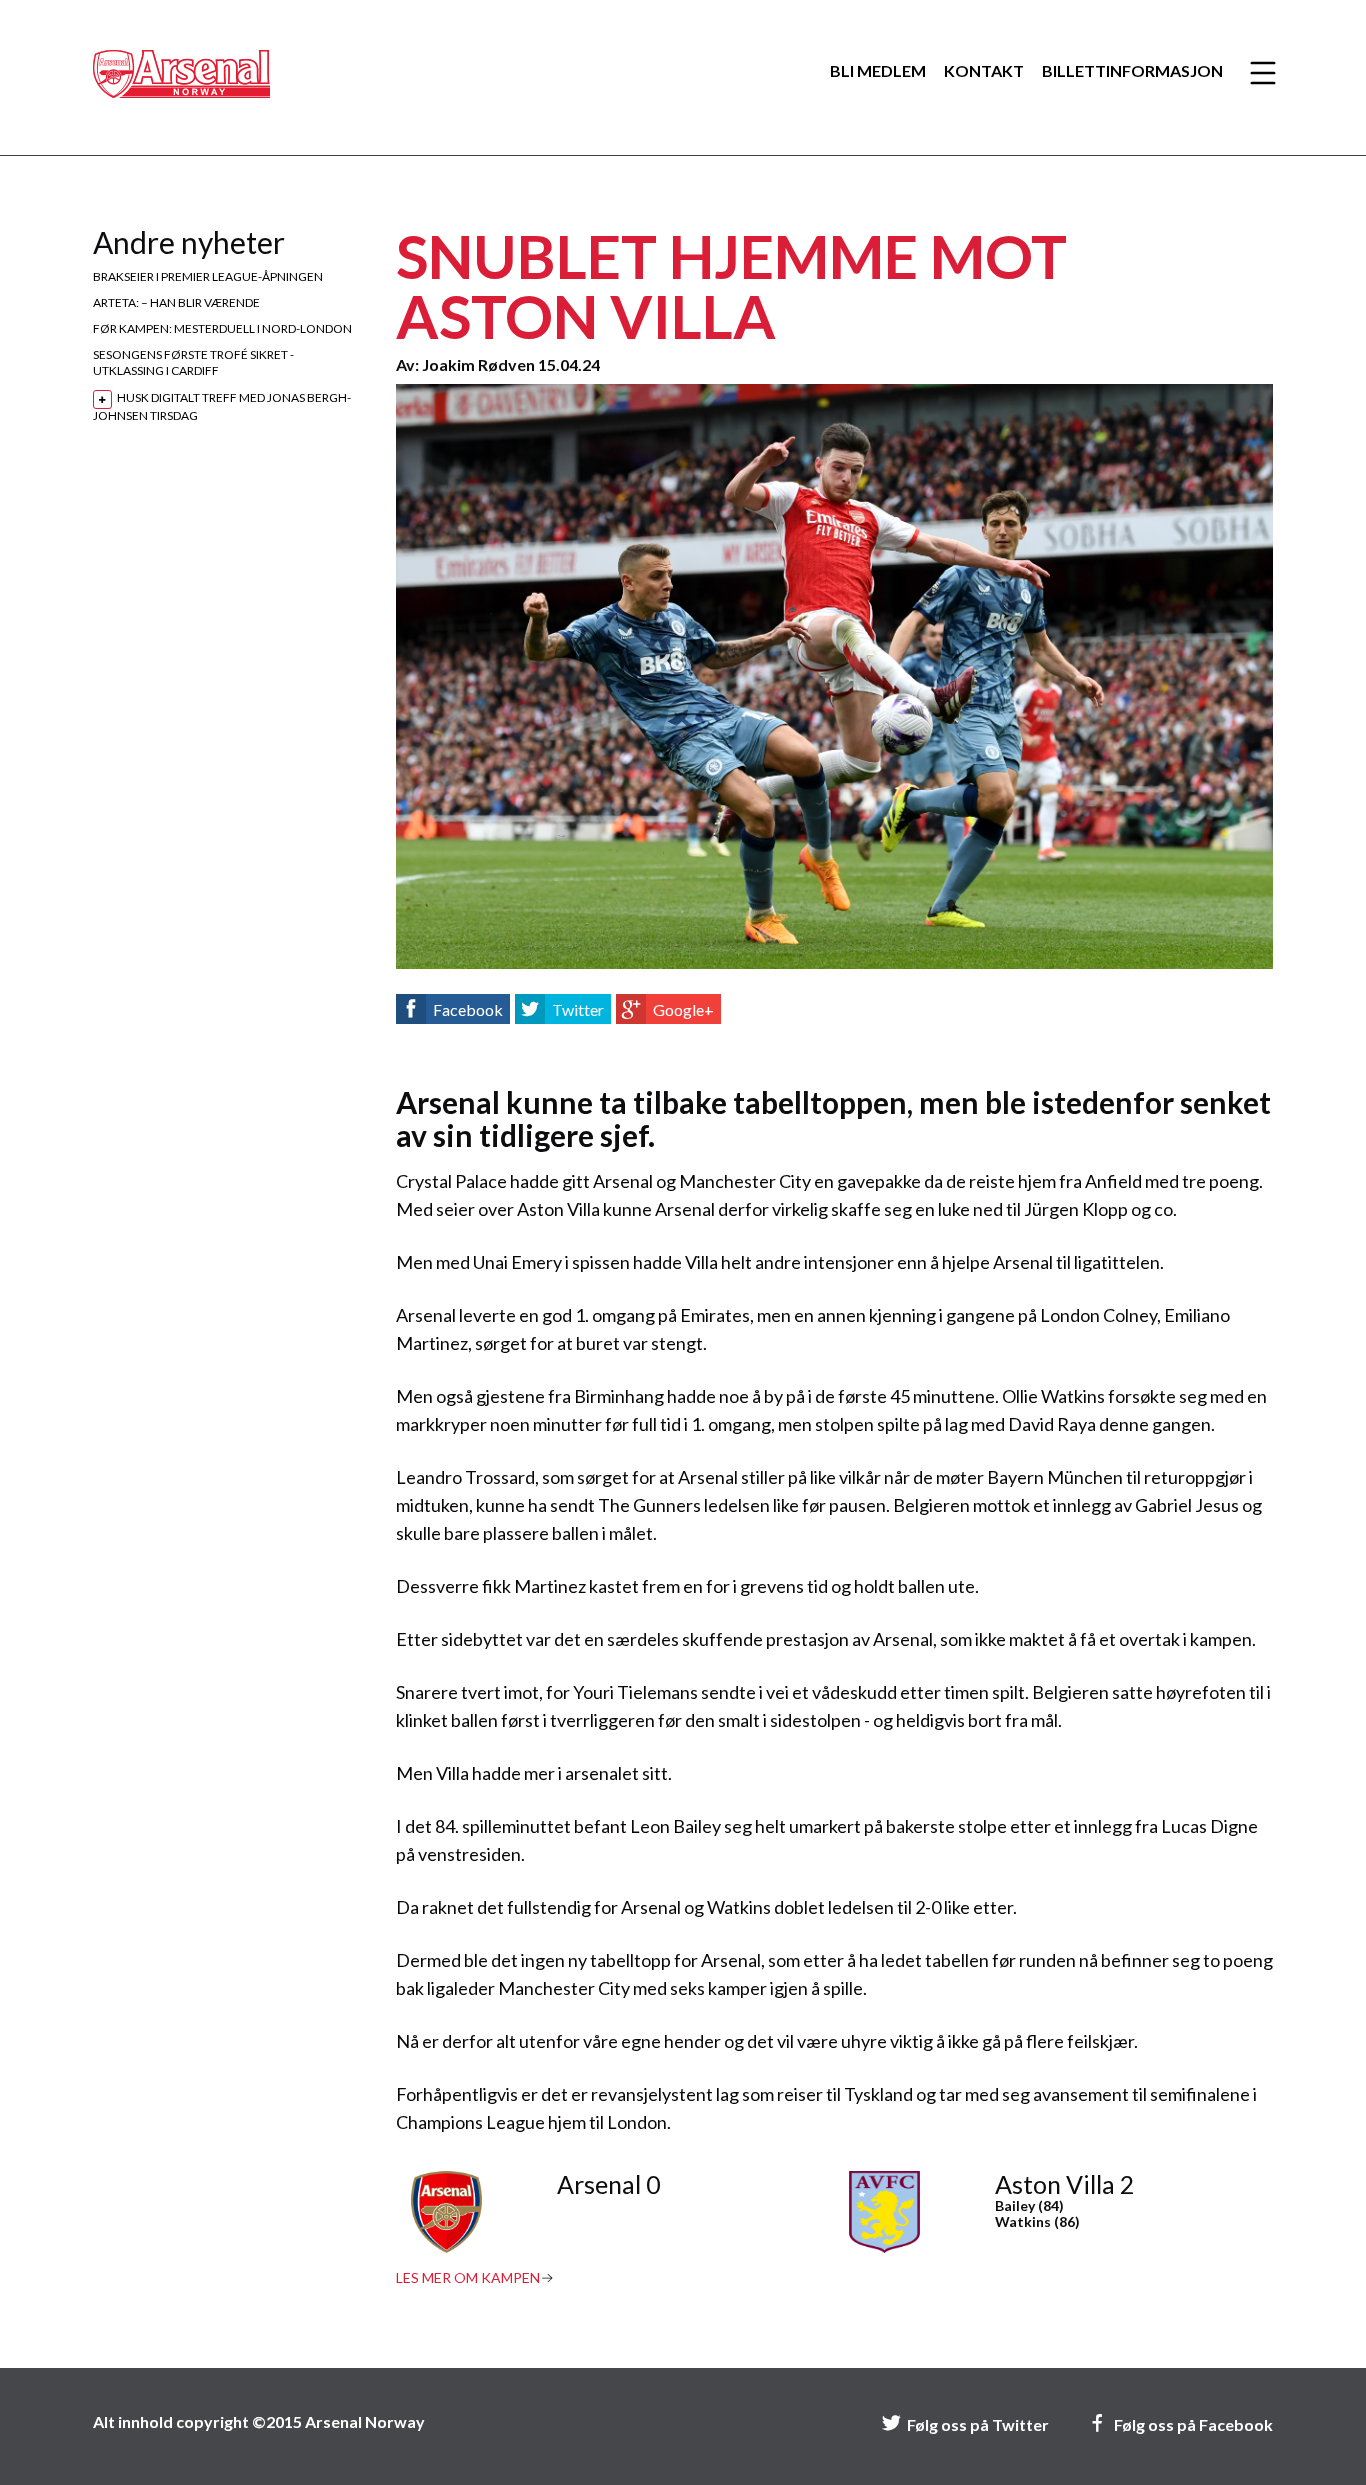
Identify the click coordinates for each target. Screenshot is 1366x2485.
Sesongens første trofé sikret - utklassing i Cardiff (193, 362)
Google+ (683, 1009)
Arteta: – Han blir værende (176, 302)
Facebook (468, 1009)
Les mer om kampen (468, 2277)
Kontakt (984, 71)
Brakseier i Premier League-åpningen (208, 276)
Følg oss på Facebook (1193, 2424)
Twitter (578, 1009)
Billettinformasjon (1132, 71)
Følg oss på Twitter (978, 2424)
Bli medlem (878, 71)
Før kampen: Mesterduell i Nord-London (222, 328)
